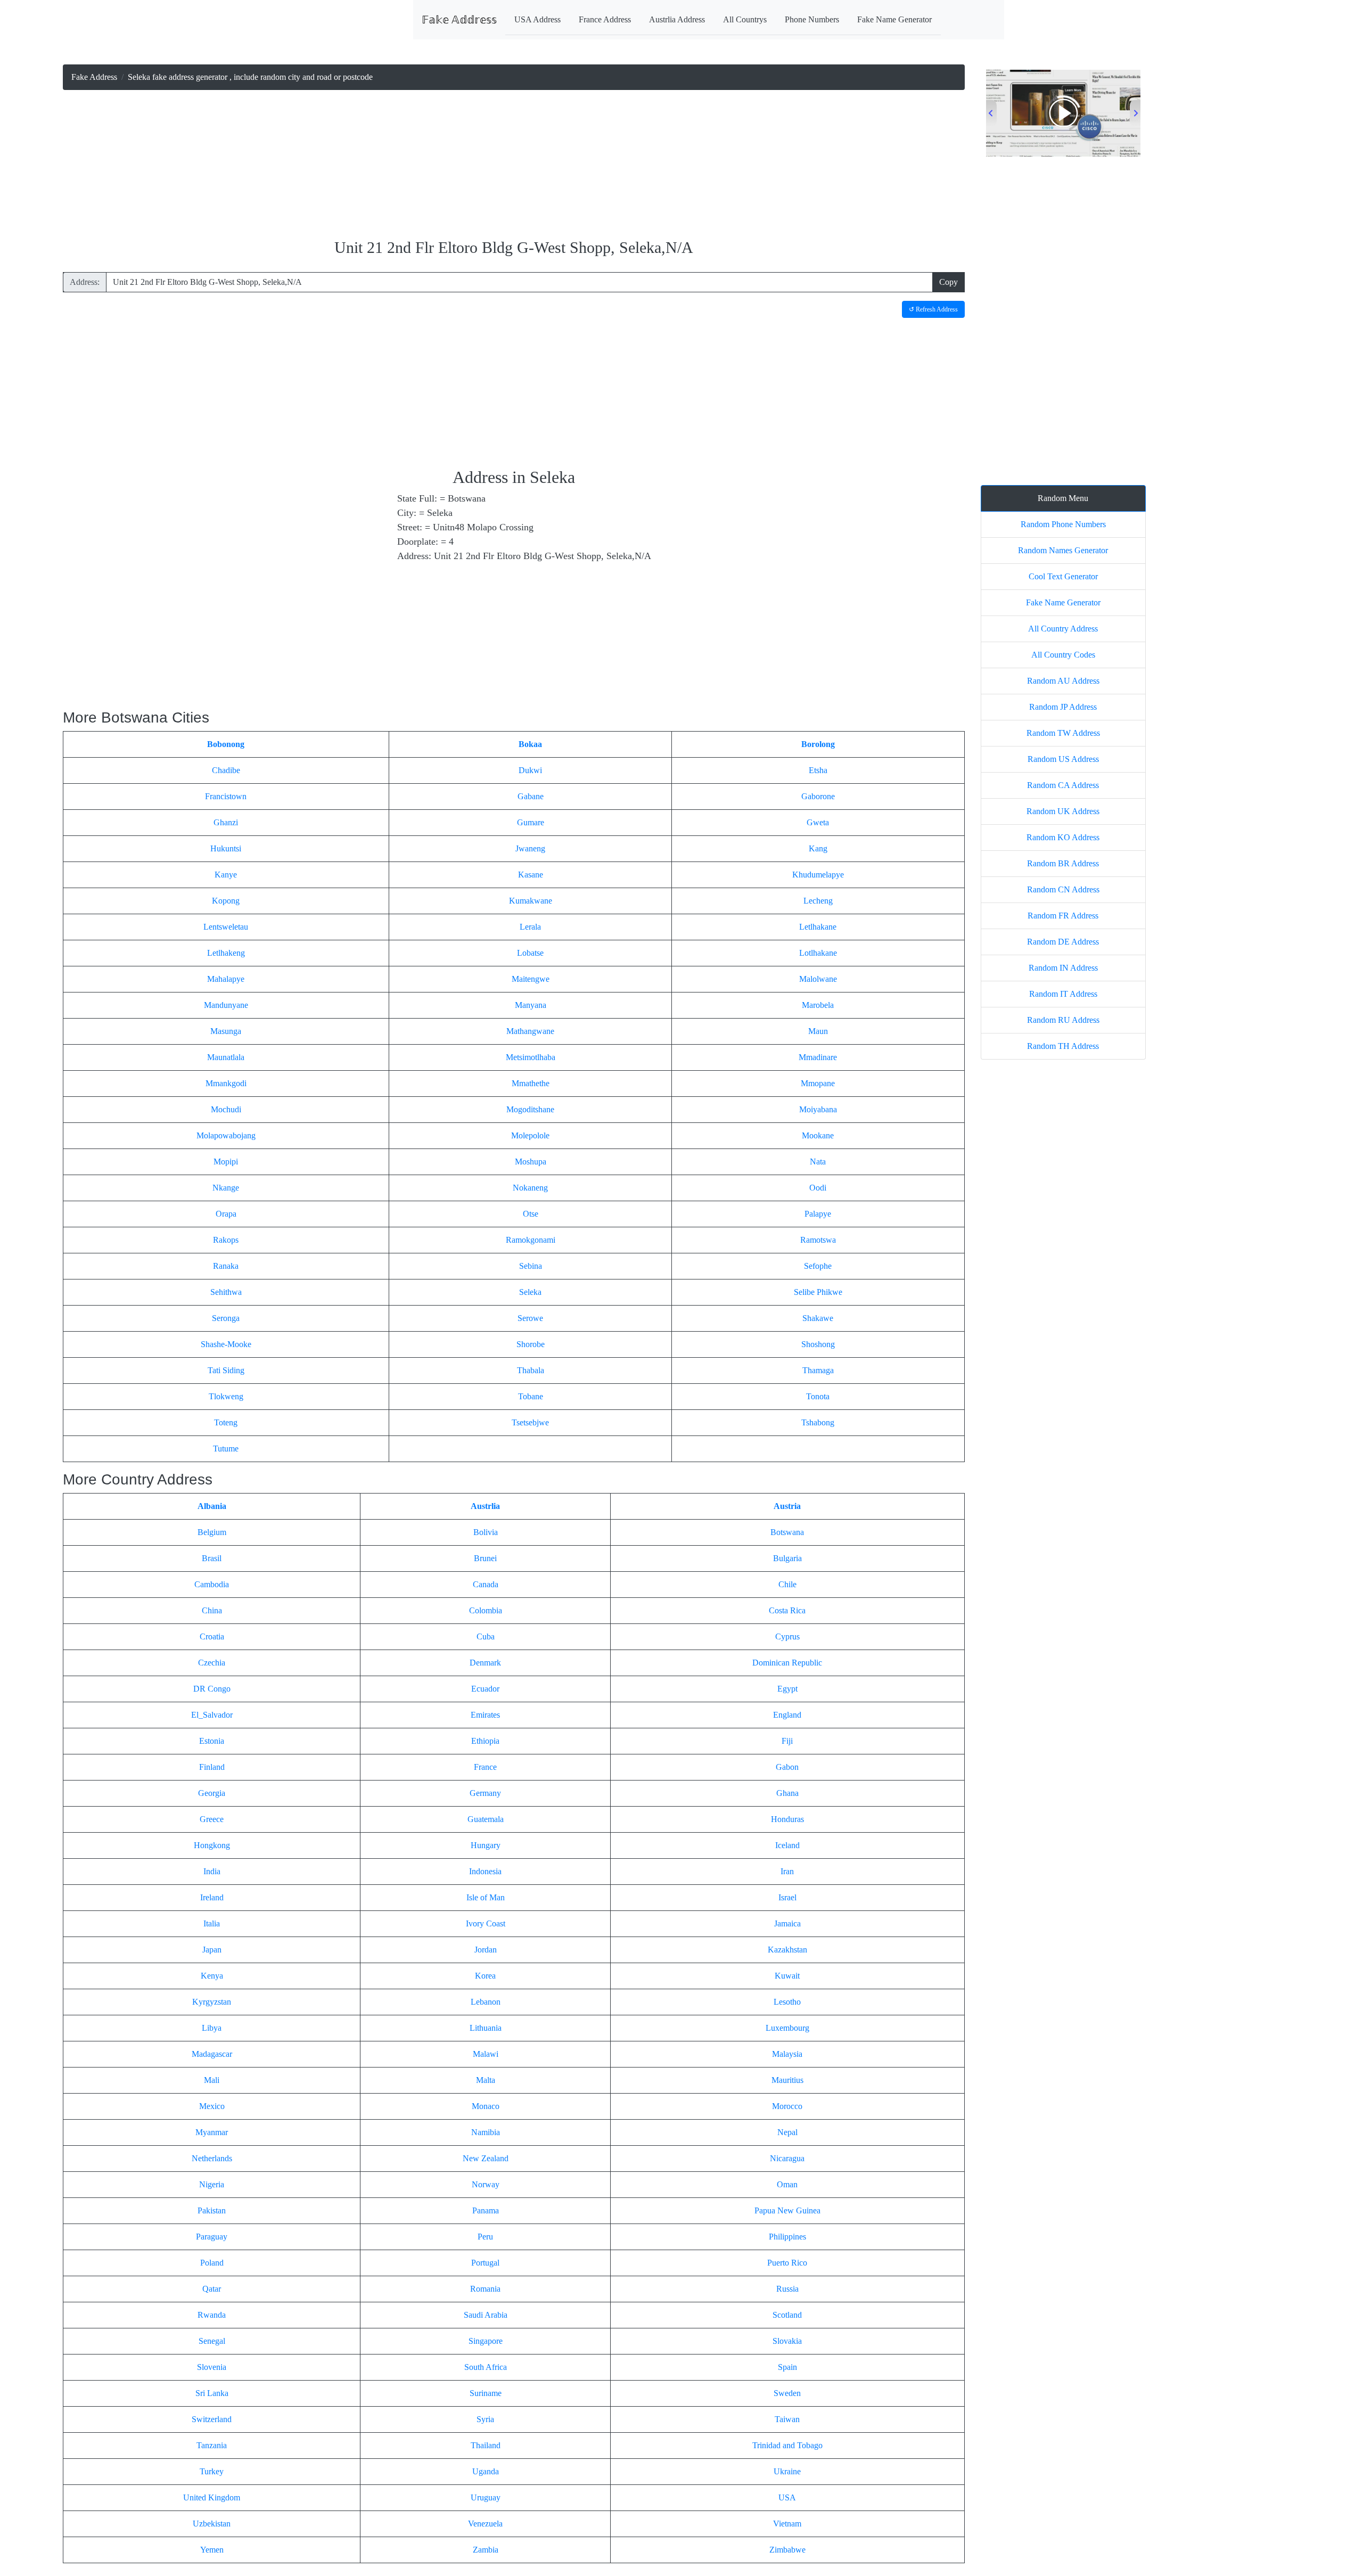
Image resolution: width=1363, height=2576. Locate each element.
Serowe (530, 1318)
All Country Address (1063, 629)
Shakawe (818, 1318)
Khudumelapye (818, 875)
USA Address (537, 19)
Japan (212, 1950)
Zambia (486, 2550)
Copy (949, 282)
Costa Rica (787, 1610)
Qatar (212, 2289)
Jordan (486, 1950)
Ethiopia (485, 1741)
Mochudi (226, 1109)
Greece (212, 1819)
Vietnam (787, 2524)
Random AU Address (1063, 681)
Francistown (226, 796)
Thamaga (818, 1370)
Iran (787, 1871)
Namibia (486, 2132)
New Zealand (486, 2158)
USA (787, 2497)
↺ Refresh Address (933, 309)
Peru (485, 2237)
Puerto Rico (787, 2263)
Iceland (787, 1845)
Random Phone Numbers (1063, 524)
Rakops (226, 1240)
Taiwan (787, 2419)
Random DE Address (1063, 942)
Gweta (818, 822)
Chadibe (226, 770)
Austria (787, 1506)
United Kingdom (212, 2497)
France (485, 1767)
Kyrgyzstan (212, 2002)
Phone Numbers (812, 19)
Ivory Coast (486, 1923)
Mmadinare (818, 1057)
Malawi (486, 2054)
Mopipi (226, 1162)
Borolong (818, 744)
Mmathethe (531, 1083)
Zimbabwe (787, 2550)
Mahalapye (226, 979)
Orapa (226, 1214)
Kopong (226, 901)
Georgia (212, 1793)
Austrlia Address (677, 19)
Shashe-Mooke (226, 1344)
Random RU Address (1063, 1020)
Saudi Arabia (486, 2315)
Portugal (485, 2263)
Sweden (787, 2393)
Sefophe (818, 1266)
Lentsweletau (226, 927)
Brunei (485, 1558)
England (787, 1715)
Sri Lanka (212, 2393)
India (212, 1871)
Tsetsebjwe (530, 1422)
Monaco (486, 2106)
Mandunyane (226, 1005)
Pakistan (212, 2210)
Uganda (486, 2471)
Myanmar (212, 2132)
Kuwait (787, 1976)
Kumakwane (531, 901)
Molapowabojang (226, 1135)
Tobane (531, 1396)
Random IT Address (1063, 994)
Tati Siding (226, 1370)
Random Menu (1063, 498)
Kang (818, 848)
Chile (787, 1584)
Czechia (212, 1663)
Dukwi (530, 770)
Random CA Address (1063, 785)
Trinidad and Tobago (787, 2445)
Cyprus (787, 1636)
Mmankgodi (226, 1083)
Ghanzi (226, 822)
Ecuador (485, 1689)
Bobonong (226, 744)
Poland (212, 2263)
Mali (212, 2080)
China (212, 1610)
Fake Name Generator (894, 19)
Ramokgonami (531, 1240)
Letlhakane (818, 927)
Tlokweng (226, 1396)
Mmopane (818, 1083)
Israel (787, 1897)
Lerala (530, 927)
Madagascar (212, 2054)
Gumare (531, 822)
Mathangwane (530, 1031)
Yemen (212, 2550)
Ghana (787, 1793)
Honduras (787, 1819)
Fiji (787, 1741)
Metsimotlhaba (531, 1057)
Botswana (787, 1532)
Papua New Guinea (787, 2210)
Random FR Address (1063, 916)
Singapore (486, 2341)
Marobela (818, 1005)
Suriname (486, 2393)
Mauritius (787, 2080)
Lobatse (530, 953)
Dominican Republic (787, 1663)
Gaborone (818, 796)
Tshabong (818, 1422)
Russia (787, 2289)
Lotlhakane (818, 953)
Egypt (787, 1689)
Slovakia (787, 2341)
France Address (605, 19)
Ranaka (226, 1266)
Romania (485, 2289)
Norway (486, 2184)
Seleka (530, 1292)
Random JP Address (1063, 707)
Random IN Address (1063, 968)
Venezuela (485, 2524)
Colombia (486, 1610)
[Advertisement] (514, 165)
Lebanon (486, 2002)
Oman (787, 2184)
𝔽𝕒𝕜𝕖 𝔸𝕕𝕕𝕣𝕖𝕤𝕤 (459, 20)
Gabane (531, 796)
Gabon (787, 1767)
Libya (212, 2028)
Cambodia (212, 1584)
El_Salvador (212, 1715)
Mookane (818, 1135)
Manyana (531, 1005)
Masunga (226, 1031)
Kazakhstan (787, 1950)
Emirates (485, 1715)
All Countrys (745, 19)
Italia (212, 1923)
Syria (485, 2419)
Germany (485, 1793)
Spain (787, 2367)
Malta (486, 2080)
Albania (212, 1506)
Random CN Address (1063, 889)
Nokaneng (530, 1188)
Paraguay (212, 2237)
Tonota (818, 1396)
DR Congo (212, 1689)
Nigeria (212, 2184)
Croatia (212, 1636)
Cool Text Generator (1063, 576)
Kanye (226, 875)
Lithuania (486, 2028)
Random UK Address (1063, 811)
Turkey (212, 2471)
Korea (485, 1976)
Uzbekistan (212, 2524)
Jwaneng (530, 848)
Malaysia (787, 2054)
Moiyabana (818, 1109)
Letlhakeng (226, 953)
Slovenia (212, 2367)
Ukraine (787, 2471)
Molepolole (530, 1135)
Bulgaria (787, 1558)
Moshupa (531, 1162)
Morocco (787, 2106)
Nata (818, 1162)
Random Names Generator (1063, 550)
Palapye (818, 1214)
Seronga (226, 1318)
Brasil (212, 1558)
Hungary (486, 1845)
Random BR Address (1063, 863)
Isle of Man (486, 1897)
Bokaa (530, 744)
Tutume (226, 1449)
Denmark (485, 1663)
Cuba (486, 1636)
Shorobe (531, 1344)
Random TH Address (1063, 1046)
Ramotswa (818, 1240)
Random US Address (1063, 759)
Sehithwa (226, 1292)
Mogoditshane (530, 1109)
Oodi (818, 1188)
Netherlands (212, 2158)
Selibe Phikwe (818, 1292)
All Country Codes (1063, 655)
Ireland (212, 1897)
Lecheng (818, 901)
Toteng (226, 1422)
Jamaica (787, 1923)
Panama (486, 2210)
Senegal (212, 2341)
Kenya (212, 1976)
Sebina (531, 1266)
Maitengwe (531, 979)
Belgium (212, 1532)
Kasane (531, 875)
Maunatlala (226, 1057)
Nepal (787, 2132)
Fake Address (94, 77)
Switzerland (212, 2419)
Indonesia (485, 1871)
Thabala (531, 1370)
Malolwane (818, 979)
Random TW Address (1063, 733)
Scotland (787, 2315)
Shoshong (818, 1344)
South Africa (486, 2367)
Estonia (212, 1741)
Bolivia (486, 1532)
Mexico (212, 2106)
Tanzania (212, 2445)
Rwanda (212, 2315)
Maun (818, 1031)
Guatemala (486, 1819)
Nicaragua (787, 2158)
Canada (486, 1584)
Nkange (226, 1188)
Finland (212, 1767)
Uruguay (486, 2497)
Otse (531, 1214)
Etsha (818, 770)
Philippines (787, 2237)
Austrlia (485, 1506)
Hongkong (212, 1845)
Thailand (486, 2445)
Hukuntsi (226, 848)
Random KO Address (1063, 837)
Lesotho (787, 2002)
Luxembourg (787, 2028)
